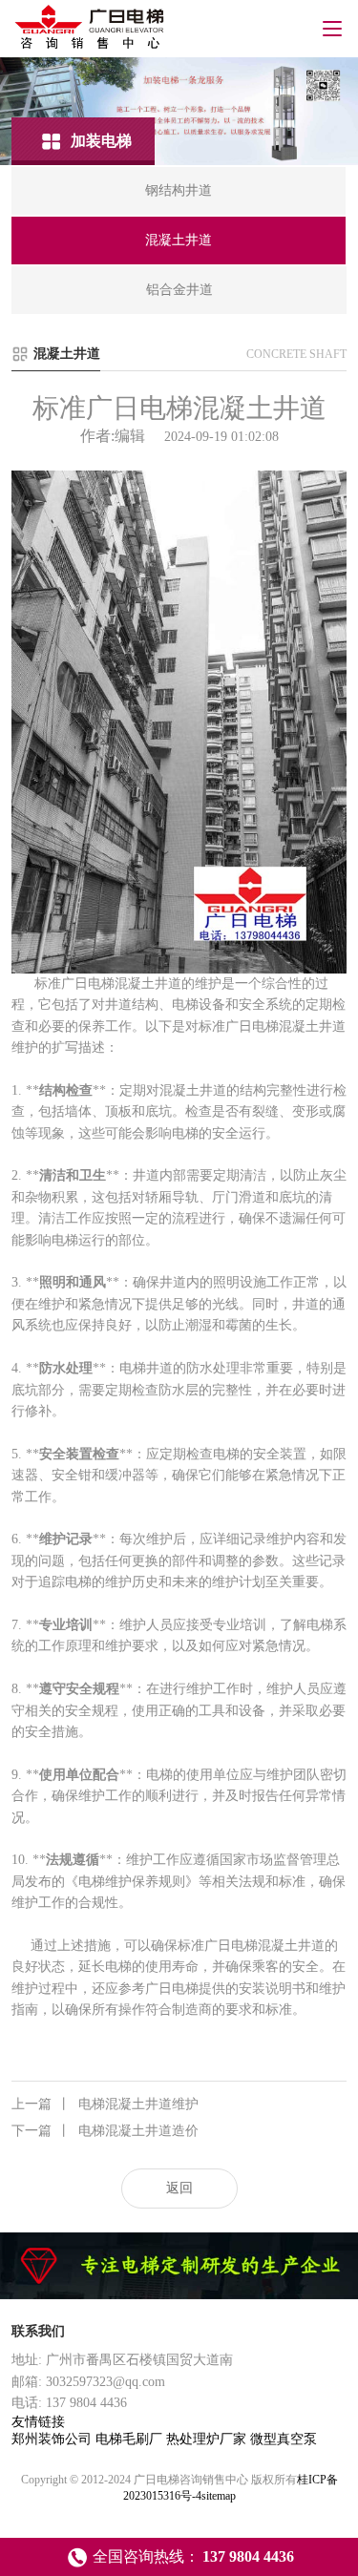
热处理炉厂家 (208, 2439)
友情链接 (38, 2422)
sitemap (219, 2496)
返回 (179, 2188)
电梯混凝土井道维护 (105, 2104)
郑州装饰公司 (53, 2439)
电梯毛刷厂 (131, 2439)
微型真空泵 (284, 2439)
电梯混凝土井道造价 (105, 2131)
